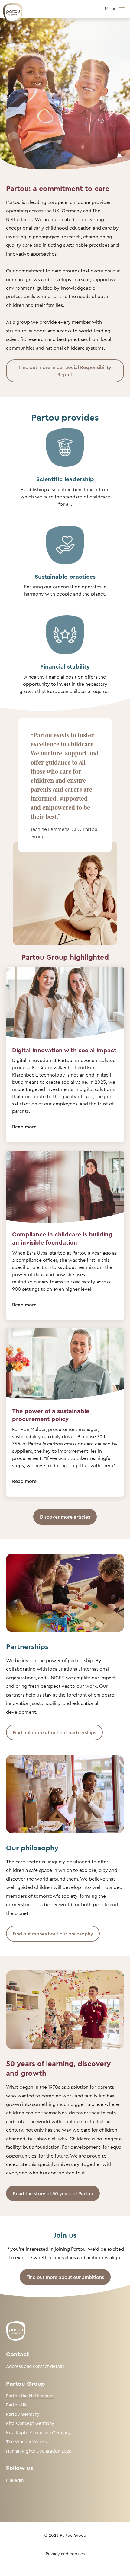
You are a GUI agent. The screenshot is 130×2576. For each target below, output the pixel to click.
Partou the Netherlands (30, 2396)
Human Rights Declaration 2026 (39, 2451)
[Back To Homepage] (10, 10)
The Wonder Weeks (26, 2442)
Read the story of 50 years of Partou (53, 2193)
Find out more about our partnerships (54, 1732)
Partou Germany (23, 2414)
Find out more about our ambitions (65, 2277)
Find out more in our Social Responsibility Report (65, 371)
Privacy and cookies (65, 2554)
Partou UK (16, 2405)
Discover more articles (65, 1517)
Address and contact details (35, 2366)
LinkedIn (15, 2480)
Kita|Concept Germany (30, 2423)
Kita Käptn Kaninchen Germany (38, 2433)
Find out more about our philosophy (53, 1934)
